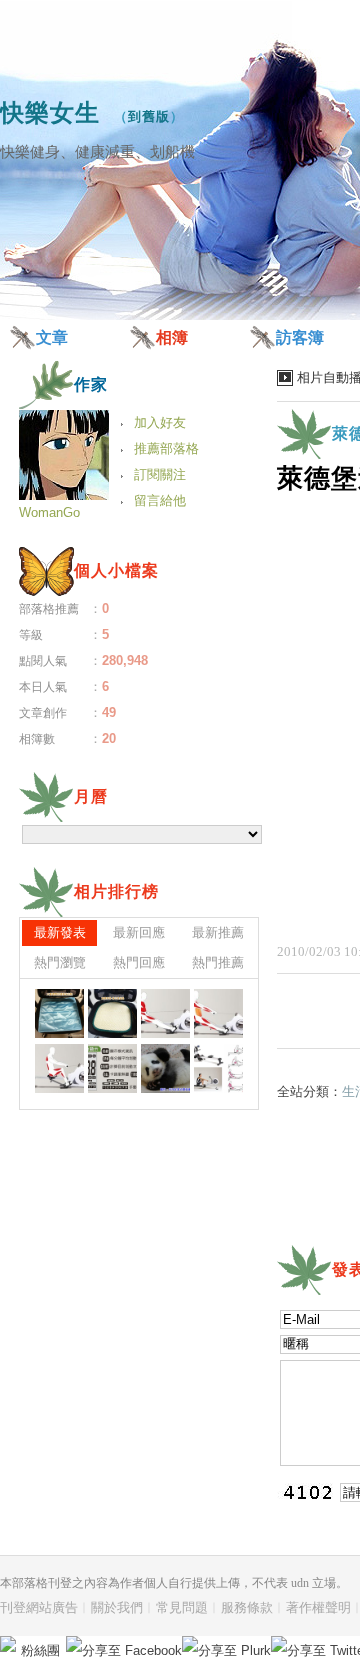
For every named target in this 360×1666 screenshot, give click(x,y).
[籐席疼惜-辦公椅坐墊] (59, 1013)
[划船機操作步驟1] (59, 1068)
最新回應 (139, 932)
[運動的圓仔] (165, 1068)
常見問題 (182, 1607)
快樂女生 (50, 112)
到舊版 (149, 116)
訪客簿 (300, 337)
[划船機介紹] (218, 1068)
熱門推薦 (218, 962)
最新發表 (60, 932)
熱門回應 (139, 962)
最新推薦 (218, 932)
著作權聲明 (318, 1607)
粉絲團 (40, 1650)
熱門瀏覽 (60, 962)
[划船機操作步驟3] (165, 1013)
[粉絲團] (8, 1644)
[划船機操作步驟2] (218, 1013)
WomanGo (49, 512)
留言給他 (160, 500)
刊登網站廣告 (39, 1607)
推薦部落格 (166, 448)
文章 (52, 337)
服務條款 (247, 1607)
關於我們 (117, 1607)
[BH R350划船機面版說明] (112, 1068)
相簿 (172, 337)
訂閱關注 (160, 474)
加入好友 (160, 422)
